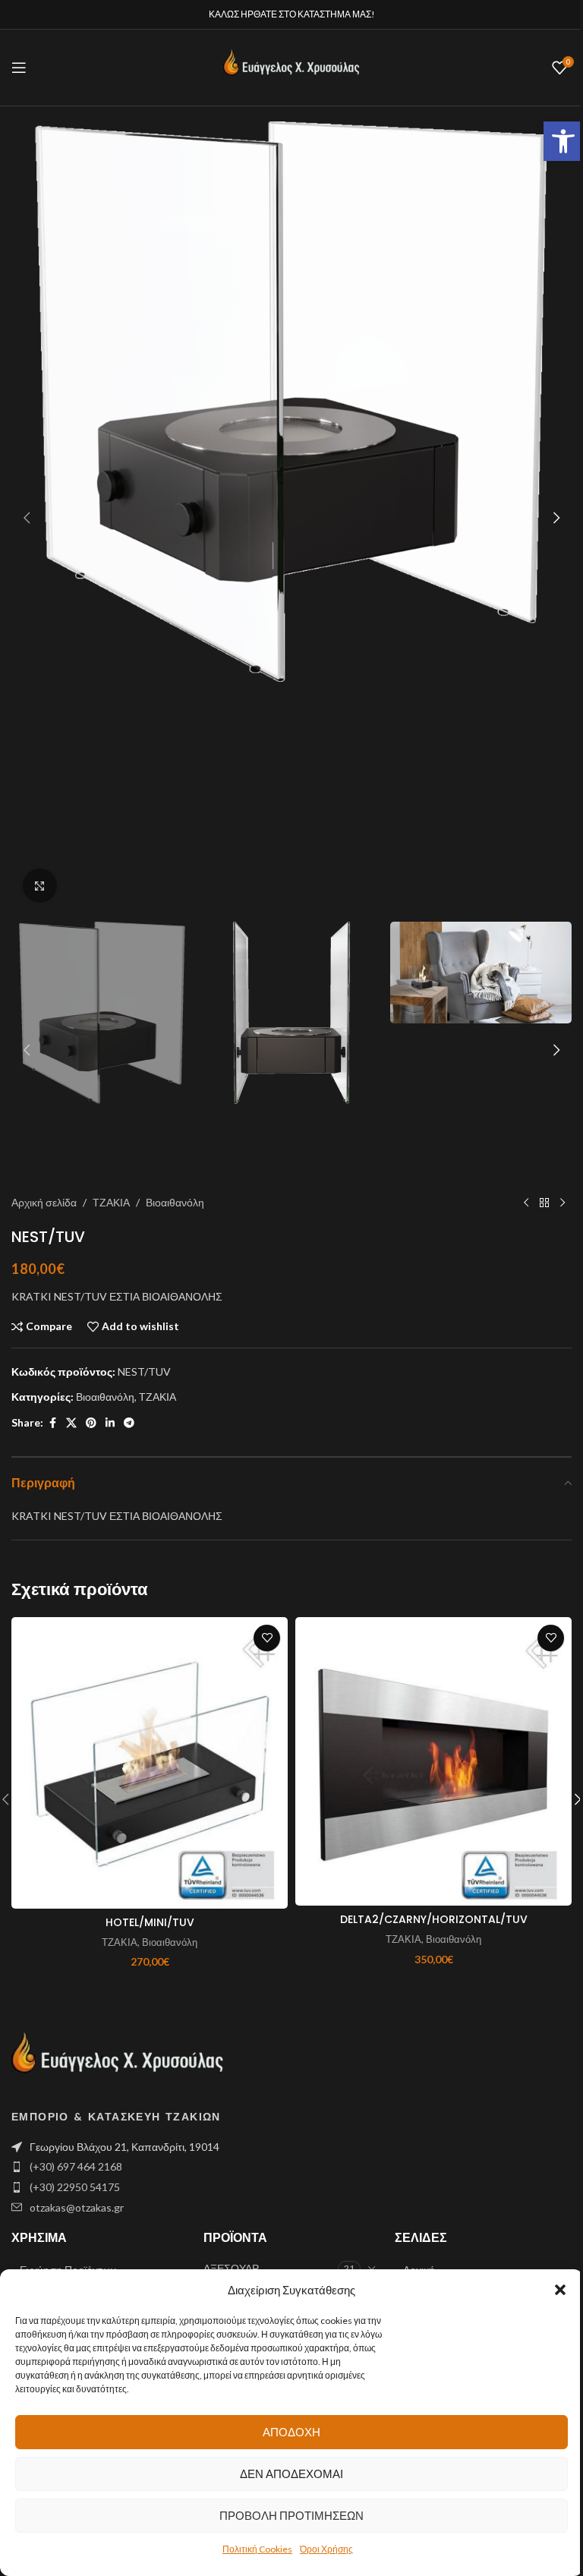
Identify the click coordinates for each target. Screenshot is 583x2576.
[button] (563, 141)
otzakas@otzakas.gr (77, 2207)
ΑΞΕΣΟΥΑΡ (231, 2268)
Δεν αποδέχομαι (291, 2474)
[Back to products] (544, 1203)
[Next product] (563, 1203)
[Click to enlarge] (40, 886)
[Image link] (118, 2059)
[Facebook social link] (52, 1423)
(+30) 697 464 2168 (76, 2166)
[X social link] (71, 1423)
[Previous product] (526, 1203)
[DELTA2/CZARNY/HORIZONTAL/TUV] (433, 1761)
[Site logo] (291, 66)
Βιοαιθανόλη (175, 1202)
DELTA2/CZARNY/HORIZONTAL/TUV (434, 1919)
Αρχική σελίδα (44, 1202)
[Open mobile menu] (19, 68)
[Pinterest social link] (91, 1423)
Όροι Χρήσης (326, 2549)
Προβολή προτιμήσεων (291, 2515)
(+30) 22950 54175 (75, 2187)
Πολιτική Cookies (257, 2549)
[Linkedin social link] (110, 1423)
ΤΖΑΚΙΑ (111, 1202)
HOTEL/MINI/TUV (150, 1922)
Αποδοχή (291, 2432)
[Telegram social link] (129, 1423)
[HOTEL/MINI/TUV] (150, 1763)
